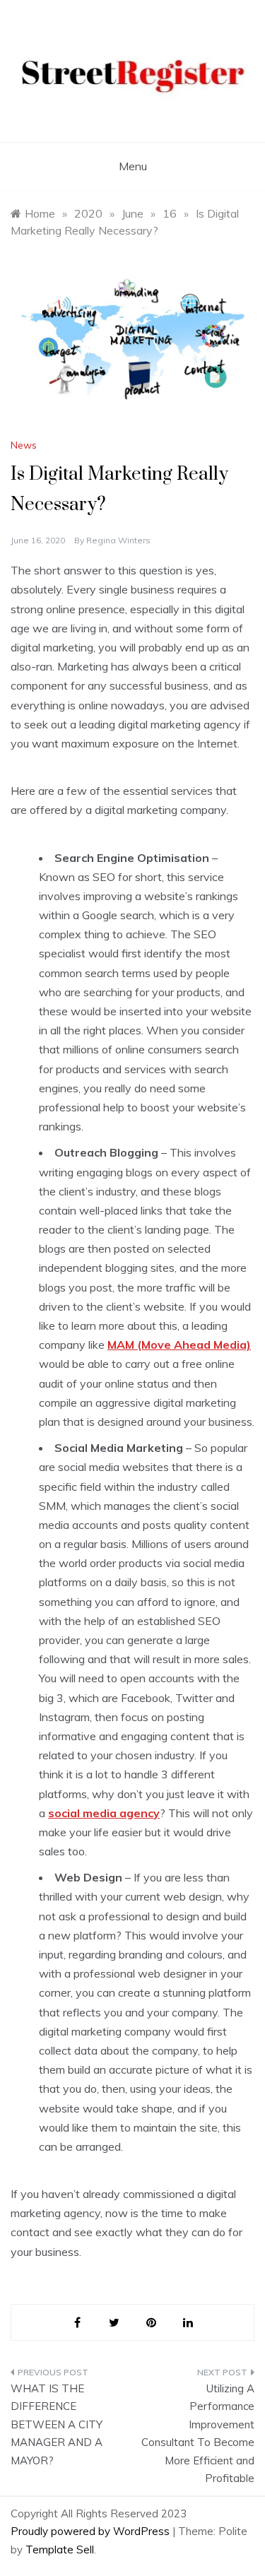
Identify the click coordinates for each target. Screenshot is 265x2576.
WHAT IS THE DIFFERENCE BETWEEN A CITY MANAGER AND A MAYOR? (57, 2424)
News (24, 445)
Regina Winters (118, 540)
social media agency (104, 1813)
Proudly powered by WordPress (92, 2531)
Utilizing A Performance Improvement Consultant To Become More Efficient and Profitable (198, 2434)
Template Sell (60, 2550)
